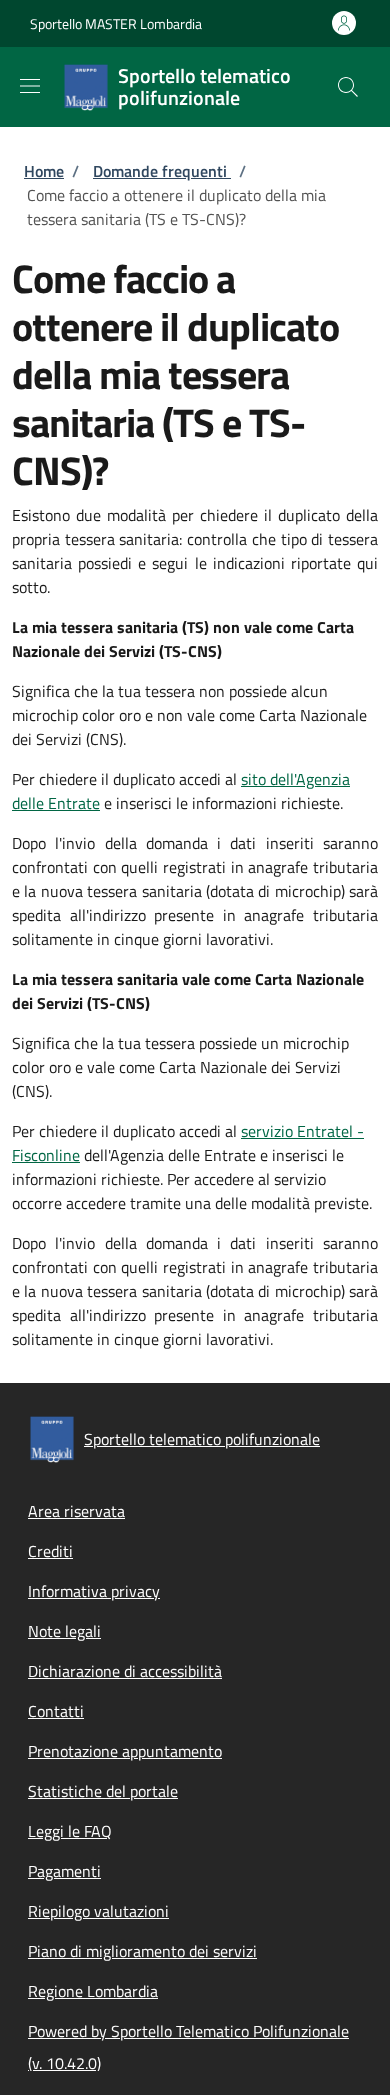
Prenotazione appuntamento (125, 1751)
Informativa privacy (94, 1591)
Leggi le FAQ (70, 1831)
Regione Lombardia (93, 1991)
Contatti (56, 1711)
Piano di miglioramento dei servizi (142, 1951)
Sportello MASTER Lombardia (116, 23)
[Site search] (348, 87)
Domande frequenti (162, 171)
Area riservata (76, 1511)
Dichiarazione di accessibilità (125, 1671)
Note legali (64, 1631)
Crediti (50, 1551)
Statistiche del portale (103, 1791)
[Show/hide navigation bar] (30, 86)
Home (44, 171)
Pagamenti (64, 1871)
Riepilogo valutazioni (98, 1911)
